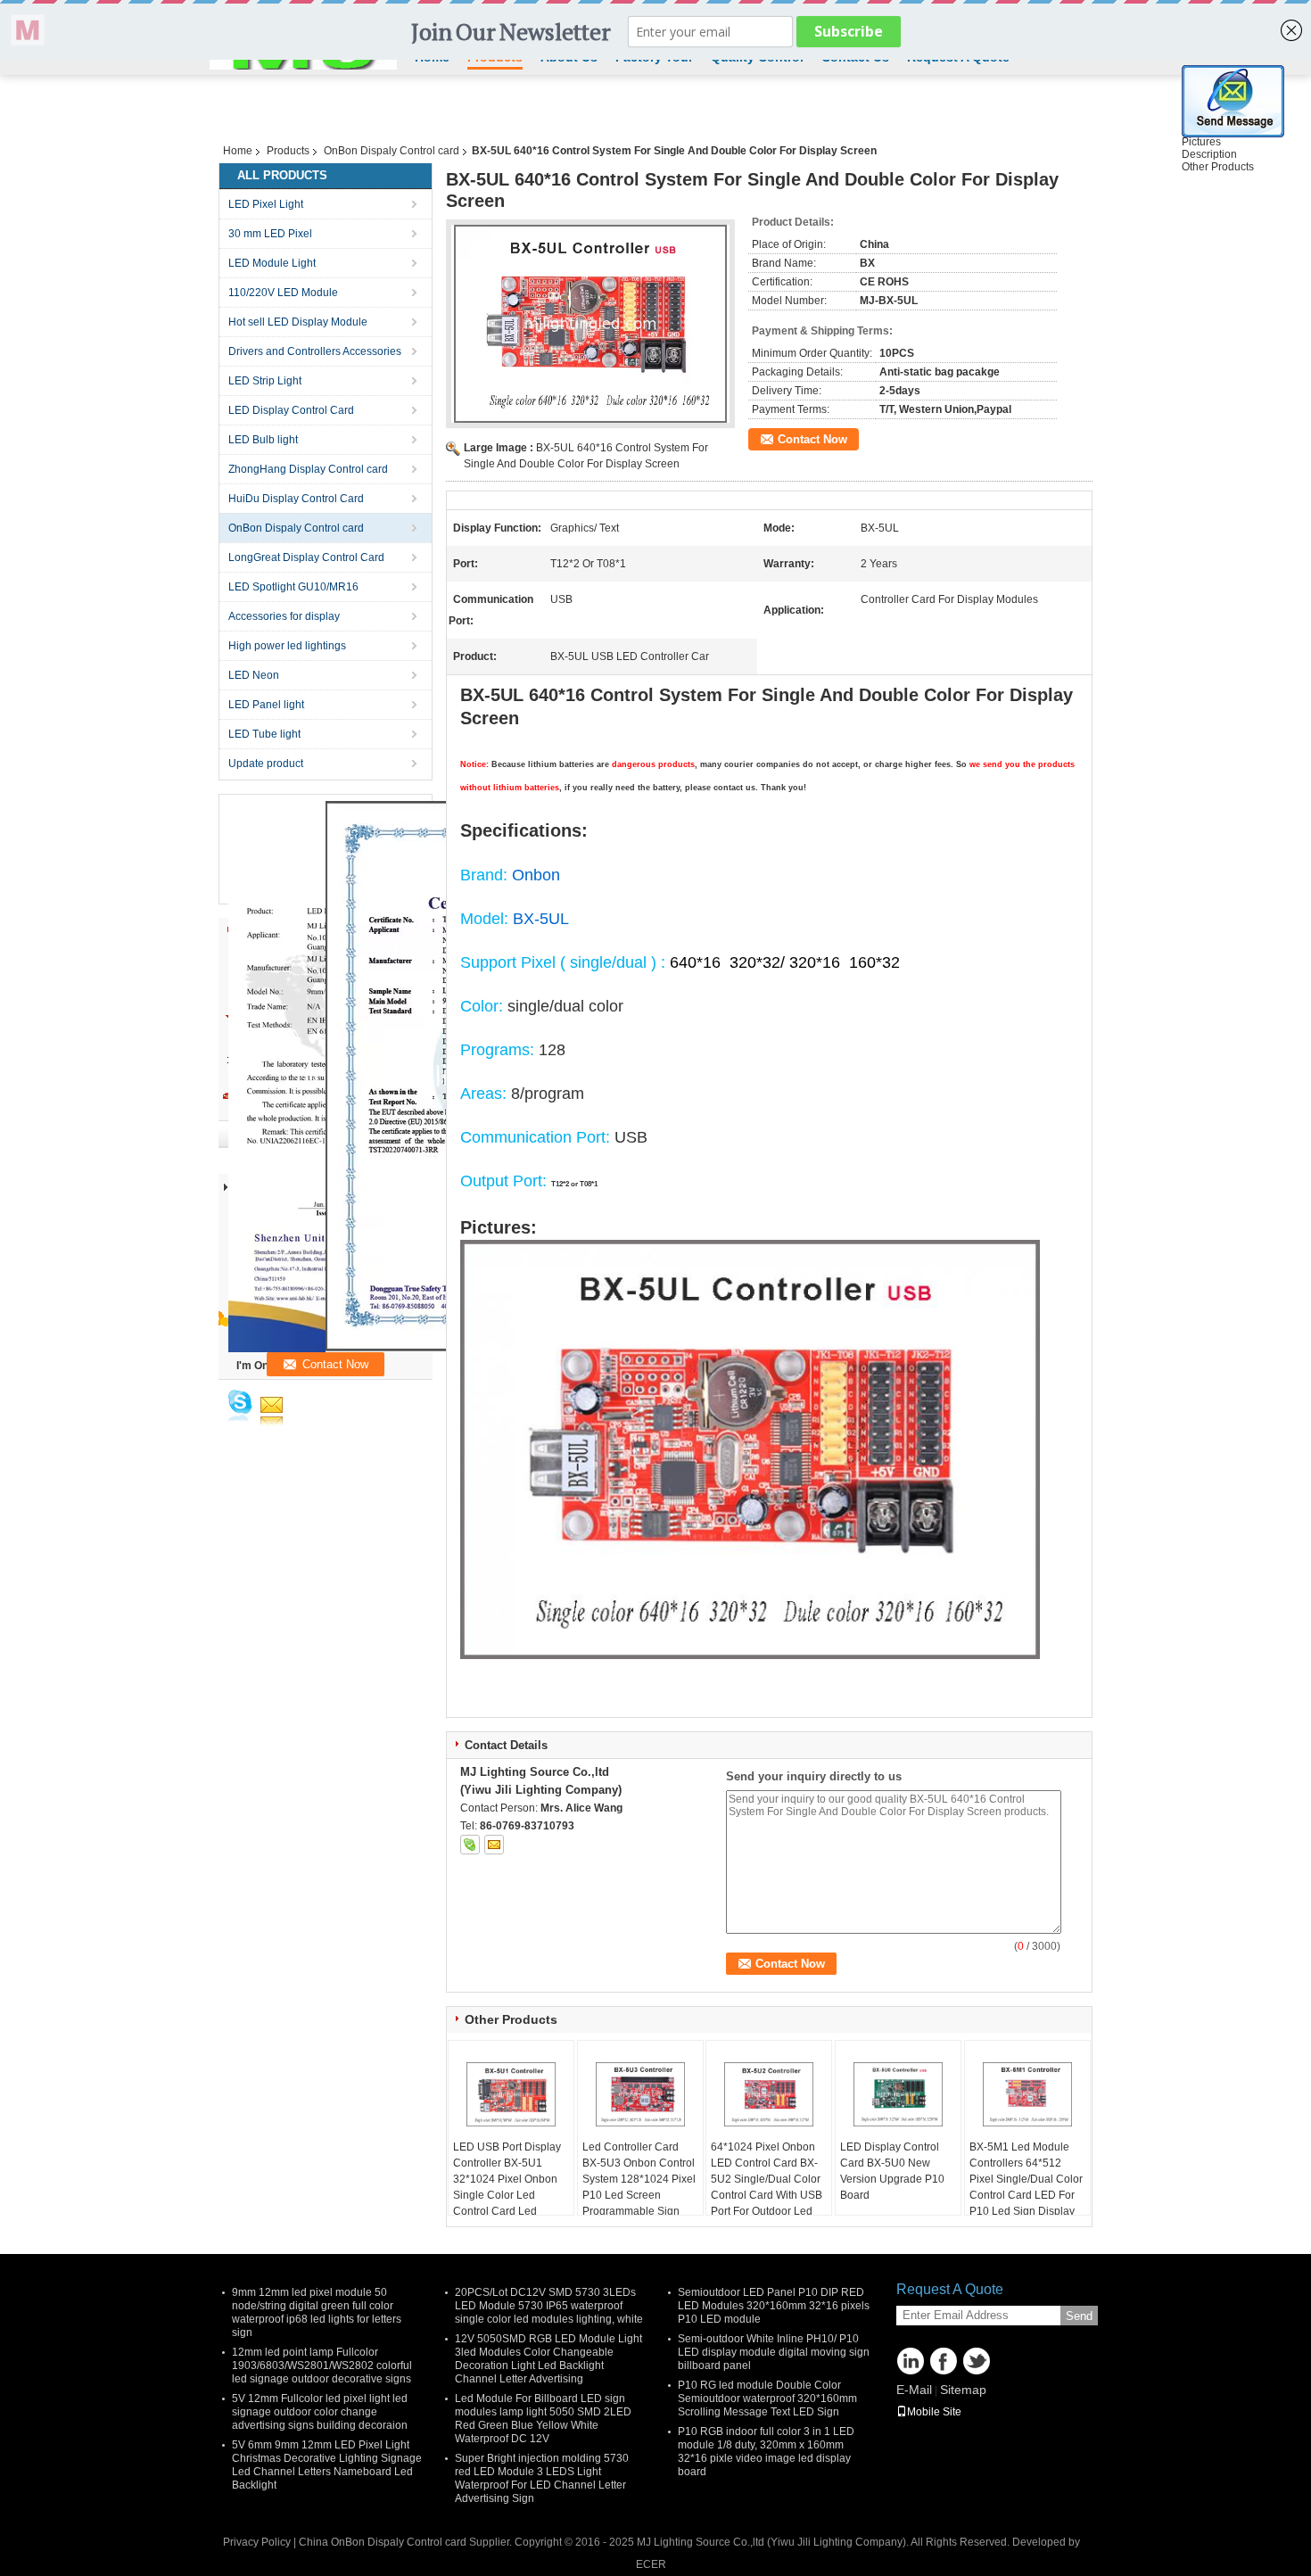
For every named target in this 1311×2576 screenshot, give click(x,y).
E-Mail (914, 2390)
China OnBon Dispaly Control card (383, 2542)
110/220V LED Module (283, 293)
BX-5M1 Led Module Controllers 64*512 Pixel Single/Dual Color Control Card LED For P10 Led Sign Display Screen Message (1026, 2187)
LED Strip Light (265, 381)
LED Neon (254, 675)
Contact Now (812, 439)
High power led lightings (287, 646)
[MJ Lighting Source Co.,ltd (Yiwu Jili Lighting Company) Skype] (470, 1845)
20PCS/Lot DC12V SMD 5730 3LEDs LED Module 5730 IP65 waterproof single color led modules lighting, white (549, 2306)
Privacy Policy (257, 2542)
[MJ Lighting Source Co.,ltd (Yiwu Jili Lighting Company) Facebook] (944, 2361)
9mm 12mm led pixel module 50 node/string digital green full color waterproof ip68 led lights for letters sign (317, 2312)
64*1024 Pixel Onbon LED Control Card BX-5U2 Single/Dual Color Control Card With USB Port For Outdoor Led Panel (767, 2187)
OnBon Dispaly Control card (392, 151)
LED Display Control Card (291, 410)
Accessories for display (284, 616)
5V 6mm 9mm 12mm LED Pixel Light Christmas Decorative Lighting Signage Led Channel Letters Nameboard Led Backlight (327, 2465)
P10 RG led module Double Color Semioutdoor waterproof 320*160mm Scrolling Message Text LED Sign (767, 2398)
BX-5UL (541, 919)
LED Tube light (264, 734)
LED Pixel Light (266, 204)
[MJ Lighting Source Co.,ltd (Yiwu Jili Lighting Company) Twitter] (977, 2361)
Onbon (536, 875)
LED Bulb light (263, 440)
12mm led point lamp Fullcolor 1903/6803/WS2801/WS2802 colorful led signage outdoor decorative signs (322, 2365)
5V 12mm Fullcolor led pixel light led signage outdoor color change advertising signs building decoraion (320, 2412)
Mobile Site (934, 2412)
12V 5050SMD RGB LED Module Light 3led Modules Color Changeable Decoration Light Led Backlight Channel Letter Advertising (548, 2359)
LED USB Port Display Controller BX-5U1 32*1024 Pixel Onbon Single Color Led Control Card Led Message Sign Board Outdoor (507, 2195)
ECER (651, 2564)
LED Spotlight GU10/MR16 (293, 587)
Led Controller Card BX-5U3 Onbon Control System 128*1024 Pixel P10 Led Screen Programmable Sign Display (639, 2187)
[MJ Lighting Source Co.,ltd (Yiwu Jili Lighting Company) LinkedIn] (911, 2361)
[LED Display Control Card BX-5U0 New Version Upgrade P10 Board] (898, 2094)
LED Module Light (272, 263)
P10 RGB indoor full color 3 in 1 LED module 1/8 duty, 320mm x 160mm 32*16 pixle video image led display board (766, 2452)
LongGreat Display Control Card (306, 557)
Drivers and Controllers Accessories (315, 351)
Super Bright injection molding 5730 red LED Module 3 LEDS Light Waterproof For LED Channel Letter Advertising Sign (542, 2478)
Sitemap (963, 2390)
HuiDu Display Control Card (296, 499)
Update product (266, 764)
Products (288, 151)
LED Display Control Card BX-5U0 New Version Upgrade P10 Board (892, 2171)
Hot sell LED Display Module (298, 322)
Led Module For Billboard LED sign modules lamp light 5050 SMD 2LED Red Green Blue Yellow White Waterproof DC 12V (543, 2419)
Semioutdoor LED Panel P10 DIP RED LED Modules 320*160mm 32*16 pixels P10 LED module (774, 2306)
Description (1209, 154)
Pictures (1201, 142)
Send (1079, 2316)
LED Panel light (266, 705)
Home (238, 151)
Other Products (1218, 167)
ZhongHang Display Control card (308, 469)
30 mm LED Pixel (270, 234)
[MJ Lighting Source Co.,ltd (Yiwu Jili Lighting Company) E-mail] (494, 1845)
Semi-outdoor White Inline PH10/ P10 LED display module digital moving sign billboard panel (774, 2352)
